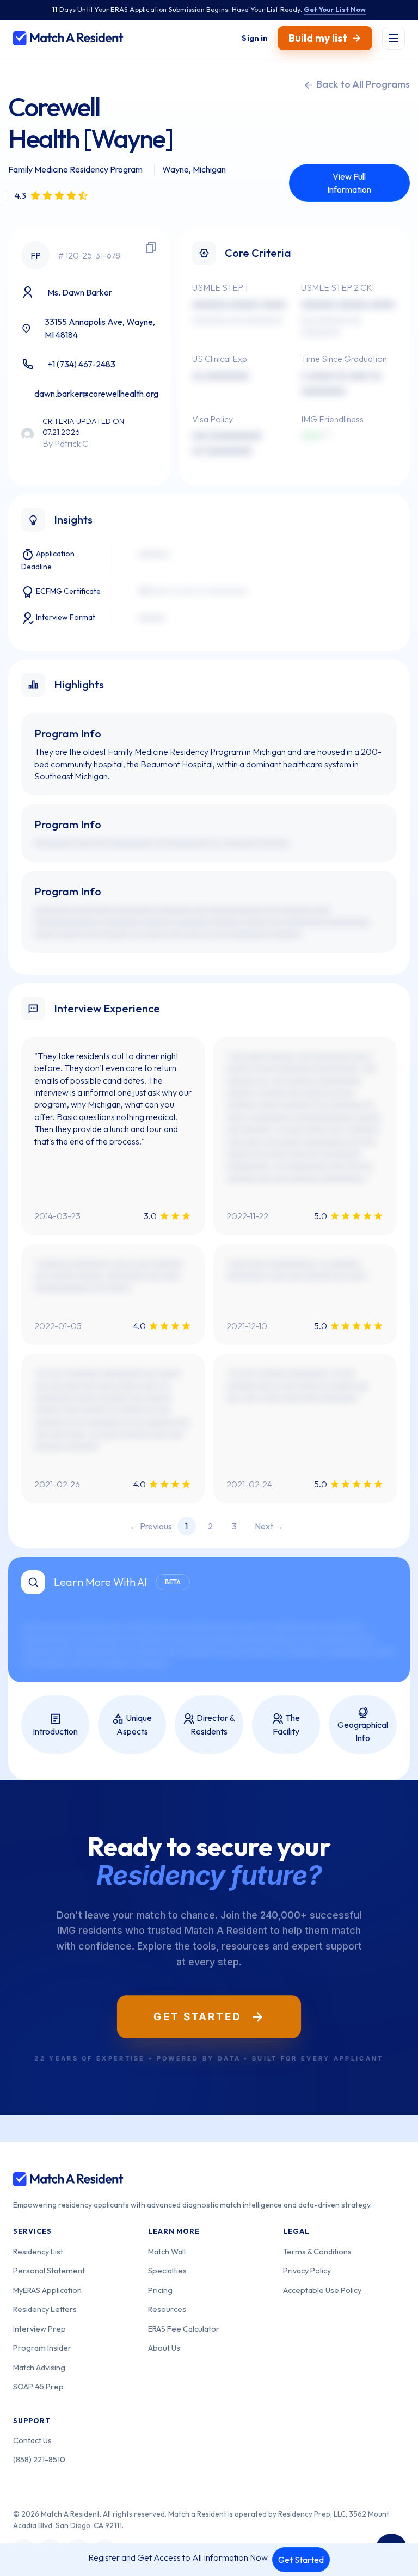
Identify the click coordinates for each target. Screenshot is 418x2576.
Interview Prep (39, 2329)
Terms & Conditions (317, 2251)
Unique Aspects (134, 1724)
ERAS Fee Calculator (184, 2329)
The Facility (287, 1724)
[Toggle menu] (394, 38)
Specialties (167, 2270)
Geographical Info (363, 1731)
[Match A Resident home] (68, 38)
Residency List (38, 2251)
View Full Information (349, 183)
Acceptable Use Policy (322, 2290)
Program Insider (42, 2348)
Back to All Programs (362, 84)
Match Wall (167, 2251)
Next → (269, 1526)
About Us (164, 2348)
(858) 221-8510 (39, 2459)
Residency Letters (45, 2309)
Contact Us (32, 2440)
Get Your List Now (335, 9)
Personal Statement (49, 2270)
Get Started (301, 2560)
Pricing (160, 2290)
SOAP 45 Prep (38, 2386)
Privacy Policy (307, 2270)
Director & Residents (213, 1724)
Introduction (55, 1731)
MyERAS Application (47, 2290)
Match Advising (39, 2367)
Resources (167, 2309)
